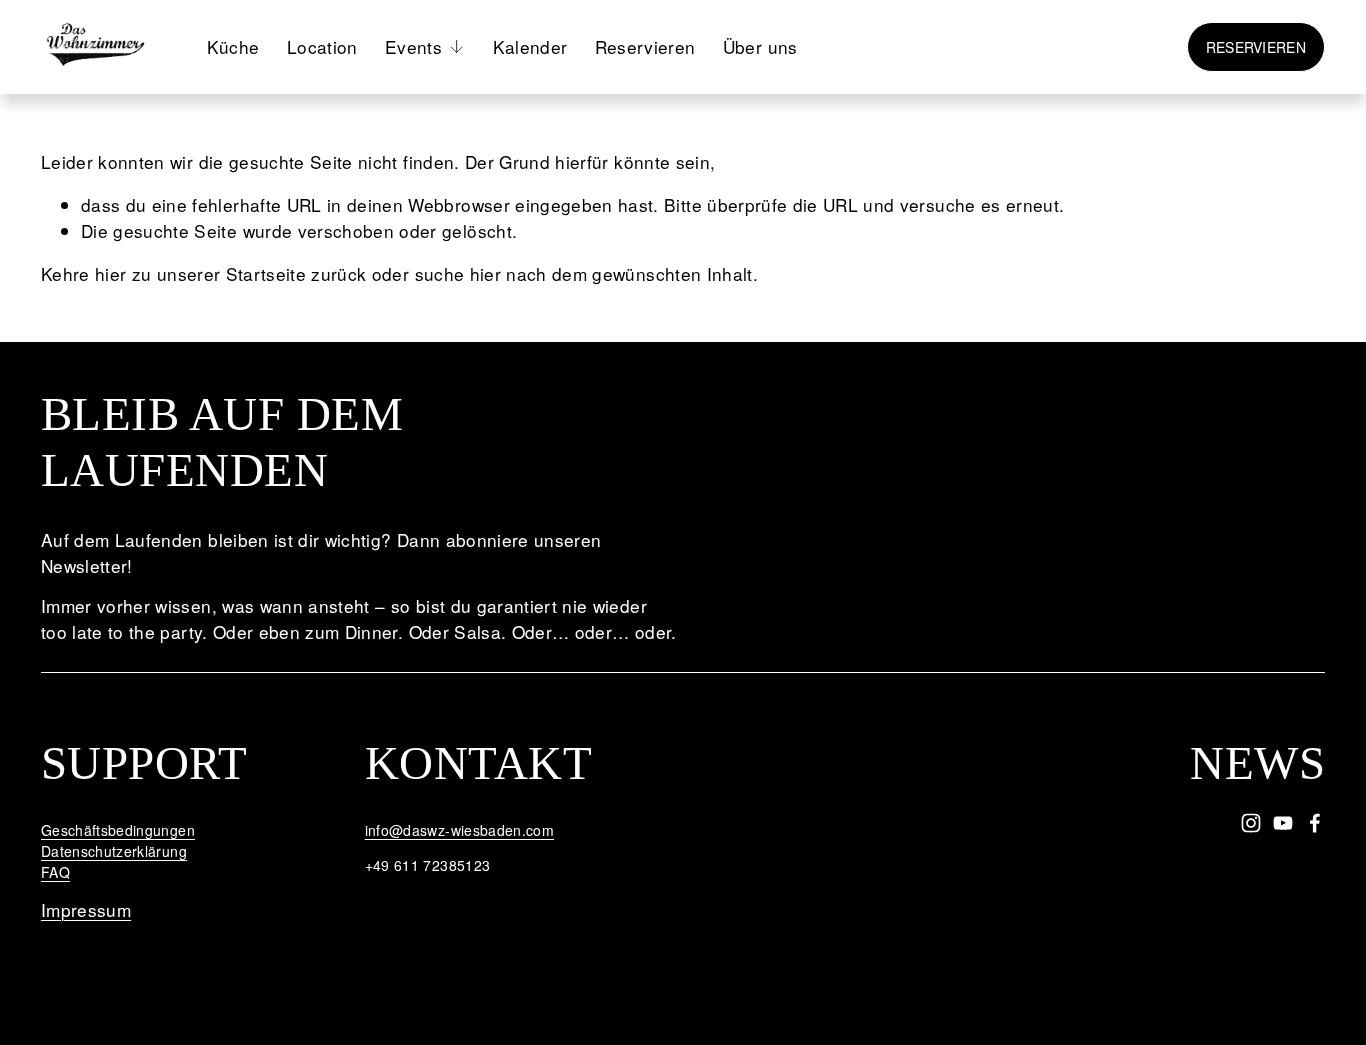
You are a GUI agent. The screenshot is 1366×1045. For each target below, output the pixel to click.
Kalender (530, 46)
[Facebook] (1315, 823)
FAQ (55, 872)
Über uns (760, 46)
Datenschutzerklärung (114, 851)
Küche (233, 46)
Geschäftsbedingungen (118, 830)
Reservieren (645, 46)
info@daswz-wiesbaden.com (459, 830)
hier (110, 273)
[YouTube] (1283, 823)
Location (322, 46)
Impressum (86, 909)
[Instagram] (1251, 823)
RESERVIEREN (1256, 47)
